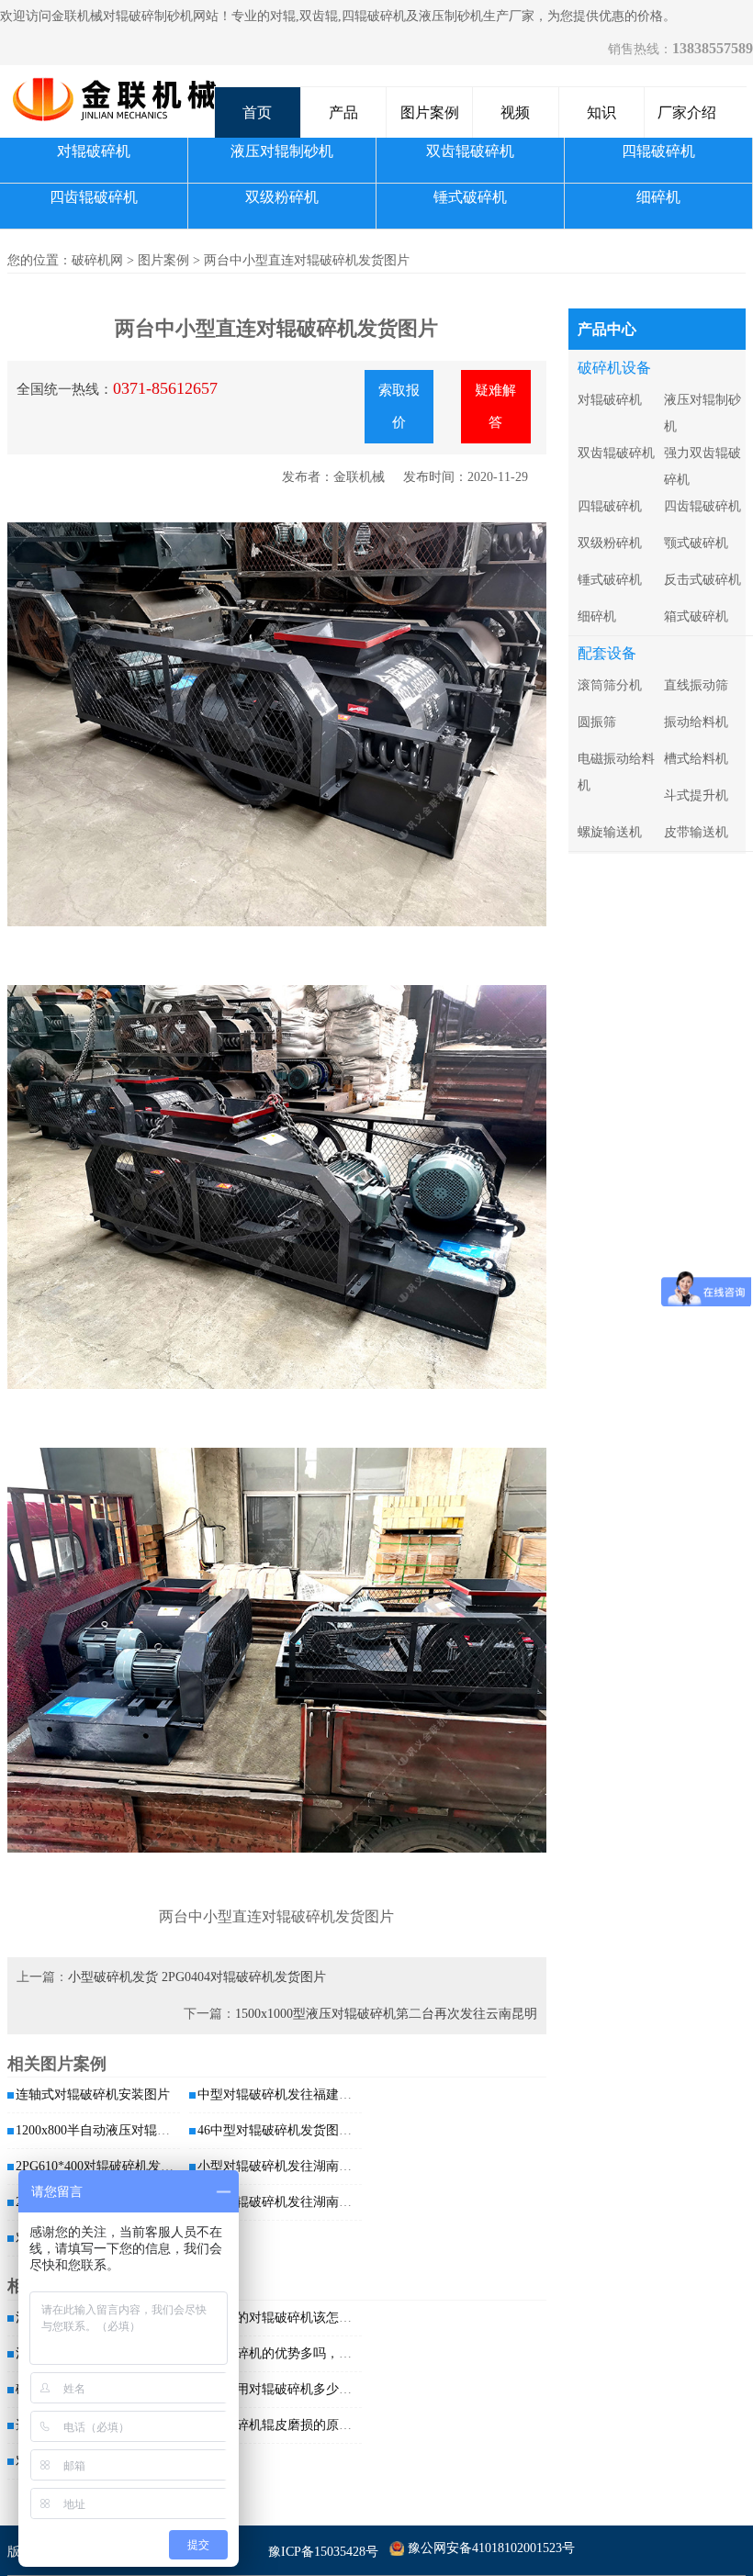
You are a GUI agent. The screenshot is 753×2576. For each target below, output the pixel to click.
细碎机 (658, 197)
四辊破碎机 (658, 151)
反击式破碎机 (702, 580)
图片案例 (430, 112)
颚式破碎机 (696, 543)
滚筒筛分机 (610, 685)
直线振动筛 (696, 685)
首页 (257, 112)
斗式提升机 (696, 795)
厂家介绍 (687, 112)
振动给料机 (696, 722)
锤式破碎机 (470, 197)
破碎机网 (97, 260)
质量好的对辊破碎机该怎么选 (281, 2318)
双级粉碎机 (282, 197)
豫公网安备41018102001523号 (491, 2548)
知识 (601, 112)
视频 (515, 112)
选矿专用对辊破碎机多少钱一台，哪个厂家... (325, 2389)
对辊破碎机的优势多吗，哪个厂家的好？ (313, 2353)
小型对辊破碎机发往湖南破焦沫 (287, 2202)
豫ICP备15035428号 (323, 2552)
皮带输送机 (696, 832)
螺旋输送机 (610, 832)
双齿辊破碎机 (470, 151)
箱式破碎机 (696, 616)
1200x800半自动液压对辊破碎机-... (113, 2130)
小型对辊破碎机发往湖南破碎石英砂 (300, 2166)
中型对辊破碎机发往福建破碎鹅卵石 (300, 2094)
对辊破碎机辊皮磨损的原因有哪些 (294, 2425)
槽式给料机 (696, 759)
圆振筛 (597, 722)
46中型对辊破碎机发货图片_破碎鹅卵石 (310, 2130)
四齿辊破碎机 (94, 197)
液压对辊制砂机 (282, 151)
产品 (343, 112)
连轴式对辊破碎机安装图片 (93, 2094)
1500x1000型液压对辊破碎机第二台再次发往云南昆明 (386, 2014)
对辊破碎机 (94, 151)
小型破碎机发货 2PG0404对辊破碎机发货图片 (197, 1977)
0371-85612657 (165, 388)
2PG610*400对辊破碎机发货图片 (107, 2166)
